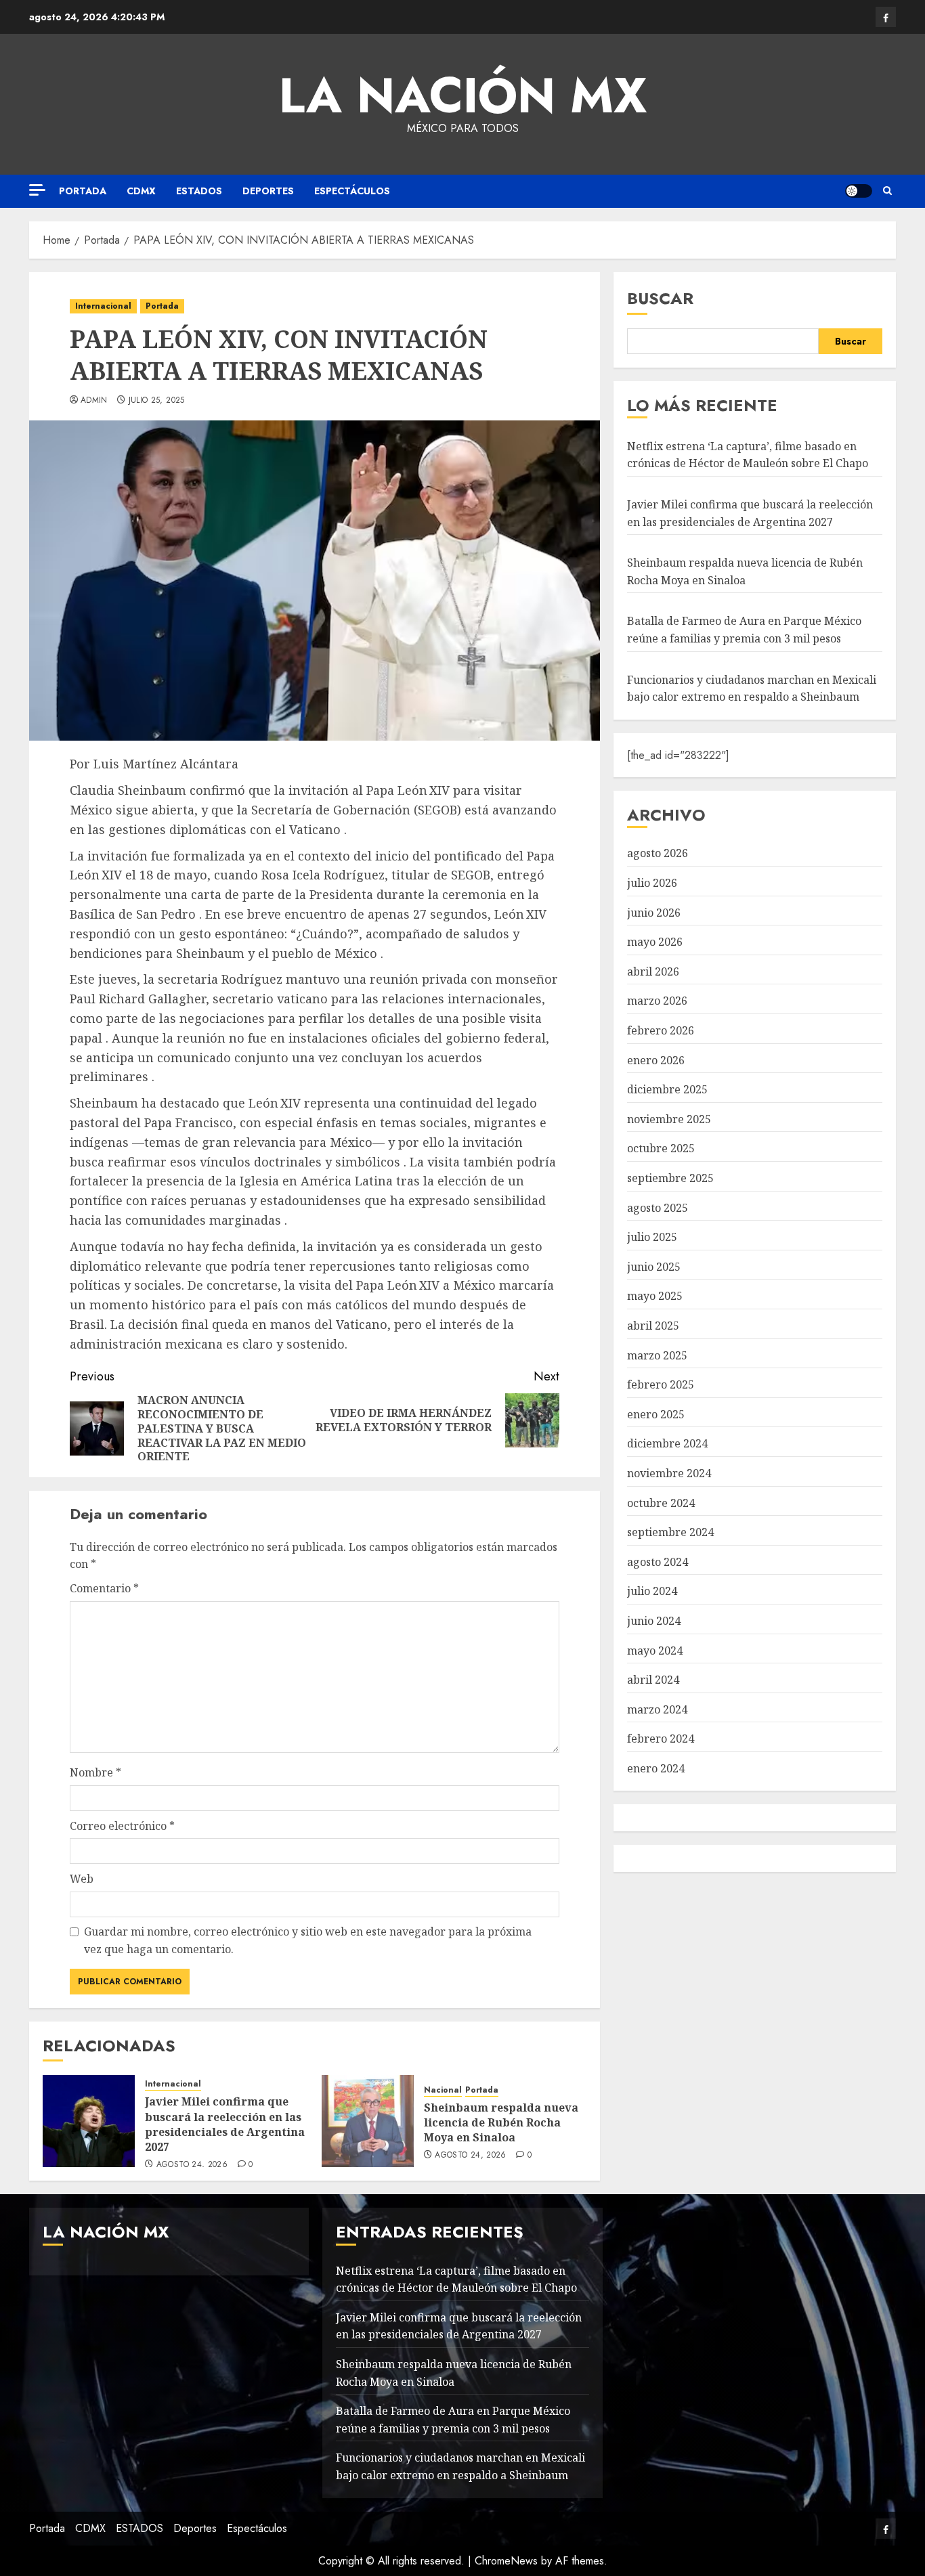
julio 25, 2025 (157, 401)
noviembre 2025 (669, 1119)
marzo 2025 (657, 1355)
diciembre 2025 (667, 1089)
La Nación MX (463, 95)
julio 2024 (652, 1591)
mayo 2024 (655, 1651)
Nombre (95, 1772)
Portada (83, 191)
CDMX (141, 191)
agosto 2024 (658, 1562)
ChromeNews (506, 2561)
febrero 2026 (661, 1030)
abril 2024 (653, 1680)
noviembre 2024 (669, 1473)
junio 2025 (654, 1267)
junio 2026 (654, 913)
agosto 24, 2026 (192, 2165)
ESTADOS (199, 191)
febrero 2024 (661, 1739)
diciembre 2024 (667, 1443)
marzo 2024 (657, 1709)
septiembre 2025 (670, 1178)
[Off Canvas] (37, 190)
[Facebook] (886, 17)
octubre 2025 (661, 1148)
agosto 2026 (658, 853)
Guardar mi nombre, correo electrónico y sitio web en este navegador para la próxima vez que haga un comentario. (308, 1940)
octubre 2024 (661, 1503)
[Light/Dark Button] (859, 191)
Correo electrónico (122, 1826)
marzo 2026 (657, 1001)
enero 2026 (656, 1060)
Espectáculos (352, 191)
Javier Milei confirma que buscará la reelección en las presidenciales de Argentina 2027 (225, 2124)
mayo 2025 (655, 1296)
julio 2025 (652, 1237)
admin (94, 401)
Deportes (268, 191)
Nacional (443, 2090)
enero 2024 (656, 1768)
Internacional (103, 306)
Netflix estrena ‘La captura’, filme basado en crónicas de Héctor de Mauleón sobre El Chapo (748, 455)
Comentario (104, 1588)
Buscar (660, 298)
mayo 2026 (655, 942)
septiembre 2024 (670, 1532)
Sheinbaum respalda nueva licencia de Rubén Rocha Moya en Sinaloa (501, 2123)
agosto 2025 (658, 1208)
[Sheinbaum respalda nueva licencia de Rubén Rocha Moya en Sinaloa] (368, 2121)
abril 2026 (653, 972)
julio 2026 (652, 883)
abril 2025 (653, 1326)
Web (82, 1879)
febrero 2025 (661, 1384)
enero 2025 (656, 1414)
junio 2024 (654, 1621)
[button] (887, 191)
